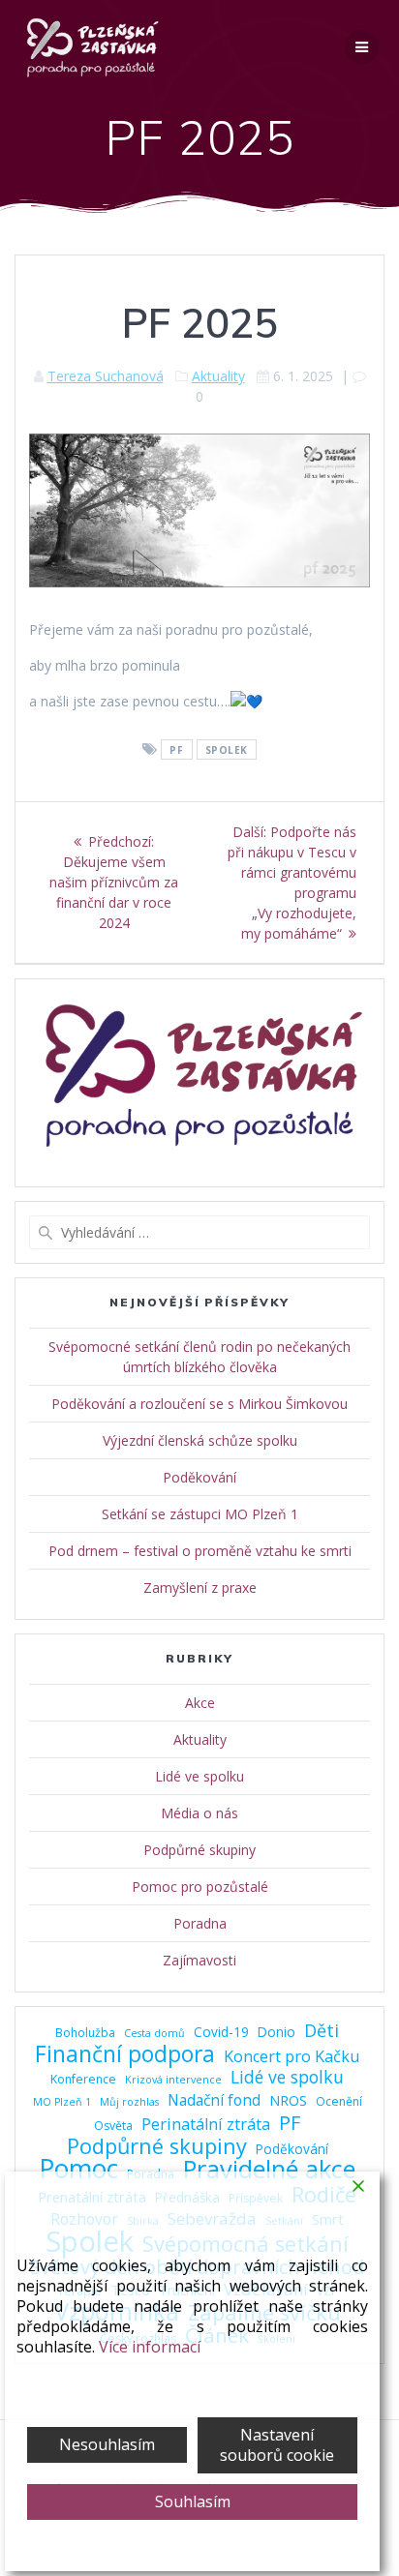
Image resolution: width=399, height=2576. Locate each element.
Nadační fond (214, 2100)
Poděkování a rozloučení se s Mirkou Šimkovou (199, 1404)
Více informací (150, 2347)
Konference (83, 2079)
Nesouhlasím (107, 2444)
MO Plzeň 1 (62, 2102)
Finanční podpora (125, 2054)
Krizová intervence (173, 2080)
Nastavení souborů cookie (277, 2445)
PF (176, 750)
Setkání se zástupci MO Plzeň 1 (200, 1514)
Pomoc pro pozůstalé (200, 1887)
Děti (322, 2031)
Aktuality (218, 376)
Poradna (200, 1923)
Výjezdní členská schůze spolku (200, 1440)
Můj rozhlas (129, 2102)
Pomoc (78, 2169)
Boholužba (85, 2033)
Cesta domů (154, 2033)
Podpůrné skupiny (199, 1850)
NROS (288, 2100)
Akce (200, 1703)
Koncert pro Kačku (292, 2057)
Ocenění (339, 2101)
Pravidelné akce (269, 2169)
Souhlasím (193, 2501)
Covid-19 (221, 2032)
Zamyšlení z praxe (200, 1588)
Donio (276, 2032)
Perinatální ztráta (206, 2125)
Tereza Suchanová (106, 376)
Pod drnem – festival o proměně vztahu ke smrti (200, 1551)
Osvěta (113, 2126)
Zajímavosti (199, 1960)
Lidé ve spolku (199, 1776)
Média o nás (199, 1813)
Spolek (227, 750)
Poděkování (199, 1477)
